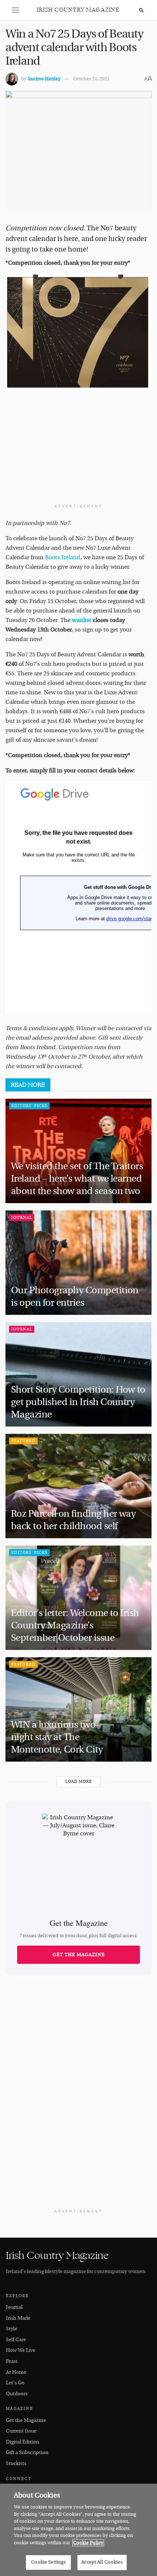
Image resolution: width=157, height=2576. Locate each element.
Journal (22, 1218)
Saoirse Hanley (44, 79)
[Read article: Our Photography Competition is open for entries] (78, 1263)
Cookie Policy (88, 2543)
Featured (23, 1441)
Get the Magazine (79, 1955)
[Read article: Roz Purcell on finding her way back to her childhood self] (78, 1486)
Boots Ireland (63, 557)
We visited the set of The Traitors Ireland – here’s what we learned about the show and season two (77, 1179)
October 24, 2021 (91, 79)
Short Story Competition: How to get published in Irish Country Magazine (78, 1402)
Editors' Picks (29, 1106)
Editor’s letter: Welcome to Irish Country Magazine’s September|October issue (75, 1625)
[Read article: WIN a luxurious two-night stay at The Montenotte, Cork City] (78, 1709)
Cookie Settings (48, 2562)
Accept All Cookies (102, 2562)
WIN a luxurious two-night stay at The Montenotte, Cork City (58, 1737)
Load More (79, 1782)
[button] (15, 10)
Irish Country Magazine (78, 10)
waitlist (82, 620)
